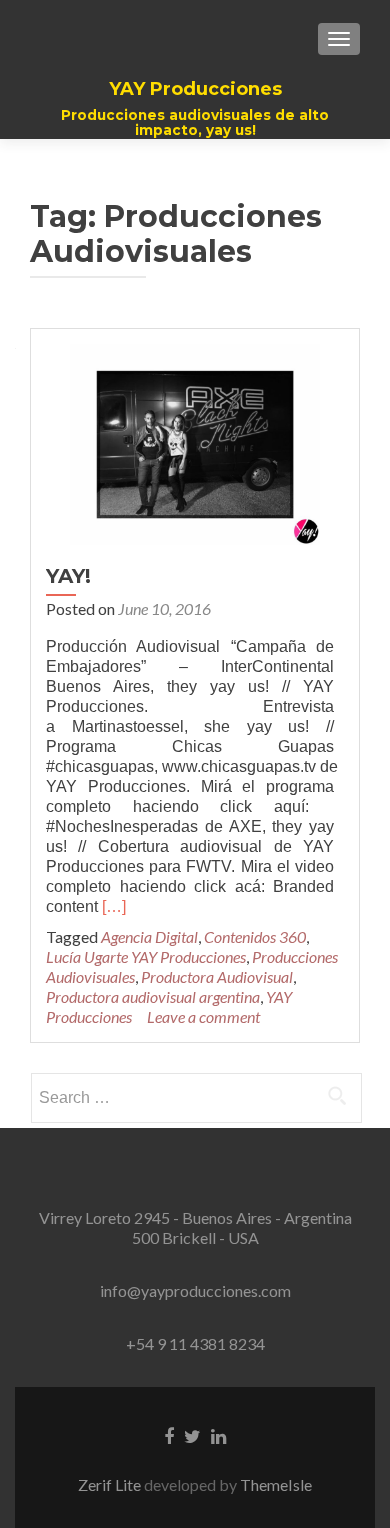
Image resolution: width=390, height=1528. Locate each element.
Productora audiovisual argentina (153, 996)
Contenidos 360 (255, 936)
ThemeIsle (276, 1484)
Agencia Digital (149, 936)
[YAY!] (195, 441)
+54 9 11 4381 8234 (195, 1343)
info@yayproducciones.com (195, 1290)
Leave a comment (203, 1016)
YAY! (68, 576)
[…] (114, 906)
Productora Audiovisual (217, 976)
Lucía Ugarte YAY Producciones (146, 956)
